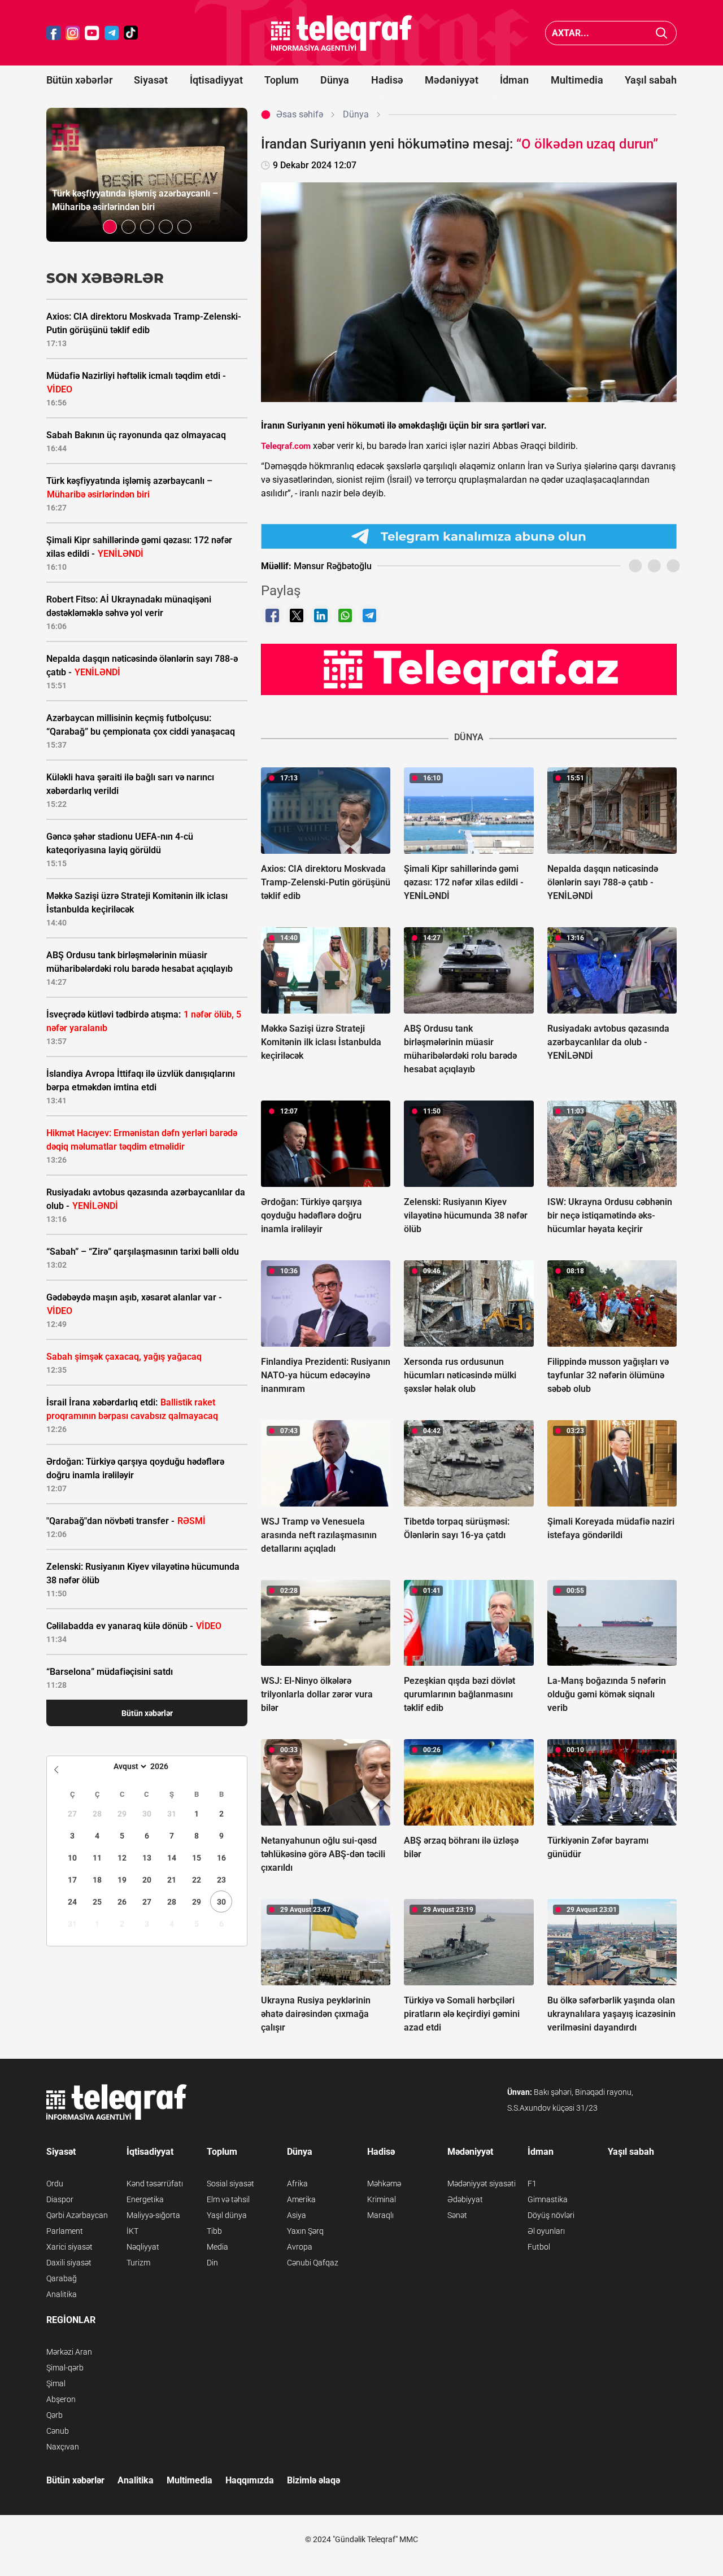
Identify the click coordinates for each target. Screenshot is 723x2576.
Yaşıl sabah (651, 80)
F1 (532, 2184)
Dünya (335, 80)
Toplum (282, 80)
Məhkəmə (384, 2184)
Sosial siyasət (230, 2184)
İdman (514, 80)
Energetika (145, 2199)
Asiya (297, 2215)
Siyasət (151, 80)
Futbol (539, 2247)
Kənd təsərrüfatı (155, 2184)
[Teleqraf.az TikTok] (131, 33)
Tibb (214, 2231)
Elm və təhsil (228, 2199)
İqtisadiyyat (216, 80)
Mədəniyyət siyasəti (482, 2184)
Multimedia (577, 80)
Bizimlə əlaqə (313, 2480)
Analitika (62, 2294)
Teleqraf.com (286, 446)
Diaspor (60, 2199)
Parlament (65, 2231)
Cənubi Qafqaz (313, 2263)
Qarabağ (62, 2278)
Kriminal (382, 2199)
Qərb (55, 2415)
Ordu (55, 2184)
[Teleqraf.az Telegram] (112, 33)
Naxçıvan (63, 2447)
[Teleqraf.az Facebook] (54, 33)
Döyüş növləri (551, 2215)
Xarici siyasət (69, 2247)
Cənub (58, 2431)
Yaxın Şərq (305, 2231)
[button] (110, 227)
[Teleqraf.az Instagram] (73, 33)
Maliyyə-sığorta (153, 2215)
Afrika (297, 2184)
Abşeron (61, 2399)
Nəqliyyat (143, 2247)
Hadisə (387, 80)
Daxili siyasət (69, 2263)
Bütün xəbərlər (79, 80)
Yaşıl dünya (227, 2215)
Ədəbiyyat (465, 2199)
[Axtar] (662, 33)
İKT (132, 2231)
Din (212, 2263)
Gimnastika (548, 2199)
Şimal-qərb (65, 2368)
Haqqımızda (250, 2480)
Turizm (138, 2263)
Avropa (300, 2247)
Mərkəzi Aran (69, 2352)
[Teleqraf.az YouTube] (92, 33)
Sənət (457, 2215)
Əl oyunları (546, 2231)
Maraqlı (380, 2215)
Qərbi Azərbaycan (77, 2215)
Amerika (301, 2199)
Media (217, 2247)
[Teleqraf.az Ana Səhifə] (342, 33)
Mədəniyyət (452, 80)
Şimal (56, 2383)
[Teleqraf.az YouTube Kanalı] (469, 669)
